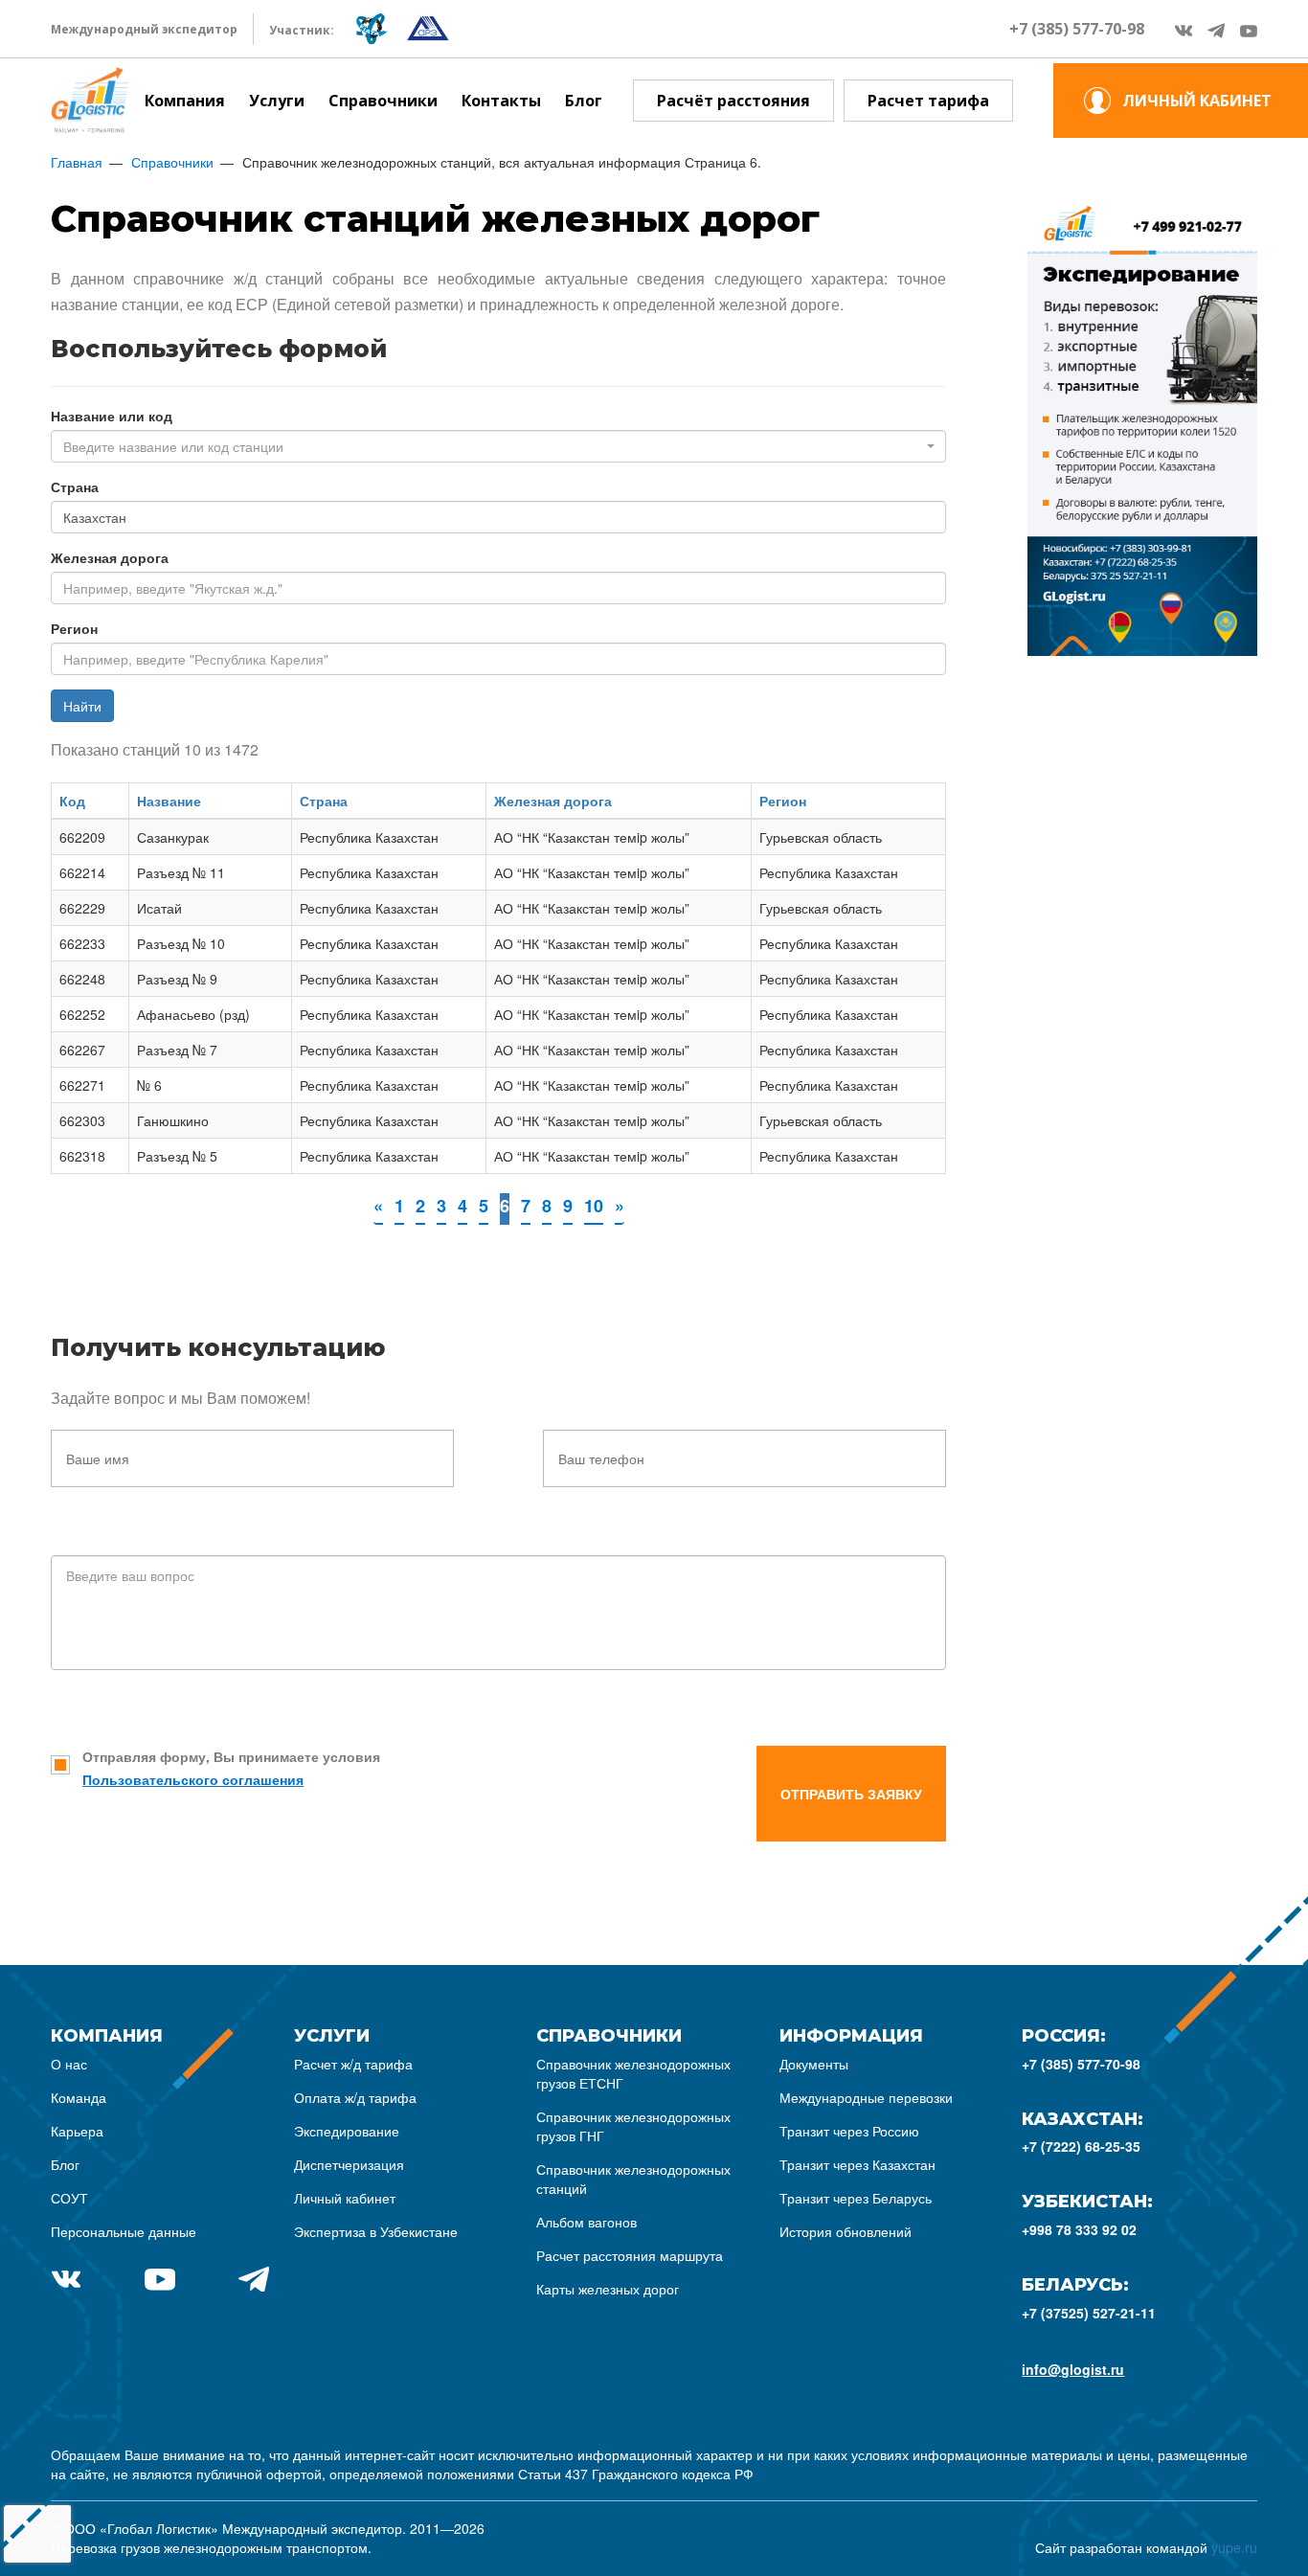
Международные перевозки (866, 2097)
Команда (79, 2097)
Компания (185, 101)
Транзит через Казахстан (857, 2164)
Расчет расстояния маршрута (630, 2255)
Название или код (112, 416)
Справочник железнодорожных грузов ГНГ (633, 2126)
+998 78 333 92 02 (1079, 2229)
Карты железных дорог (608, 2289)
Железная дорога (110, 557)
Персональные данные (124, 2231)
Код (72, 801)
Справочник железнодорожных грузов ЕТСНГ (633, 2073)
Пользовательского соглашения (193, 1779)
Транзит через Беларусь (856, 2198)
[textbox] (493, 446)
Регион (74, 628)
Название (169, 801)
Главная (77, 162)
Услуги (277, 101)
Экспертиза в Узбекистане (376, 2231)
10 (594, 1206)
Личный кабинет (345, 2198)
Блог (584, 101)
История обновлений (846, 2231)
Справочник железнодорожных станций (633, 2179)
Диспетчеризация (349, 2164)
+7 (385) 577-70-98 (1077, 29)
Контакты (501, 101)
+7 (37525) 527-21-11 (1089, 2313)
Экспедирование (347, 2131)
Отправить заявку (851, 1794)
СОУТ (69, 2198)
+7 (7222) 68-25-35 (1081, 2146)
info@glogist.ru (1073, 2369)
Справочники (383, 101)
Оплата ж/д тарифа (355, 2097)
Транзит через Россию (849, 2131)
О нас (69, 2064)
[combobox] (498, 446)
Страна (75, 486)
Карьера (77, 2131)
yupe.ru (1234, 2547)
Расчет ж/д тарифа (353, 2064)
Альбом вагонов (586, 2222)
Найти (82, 706)
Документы (814, 2064)
